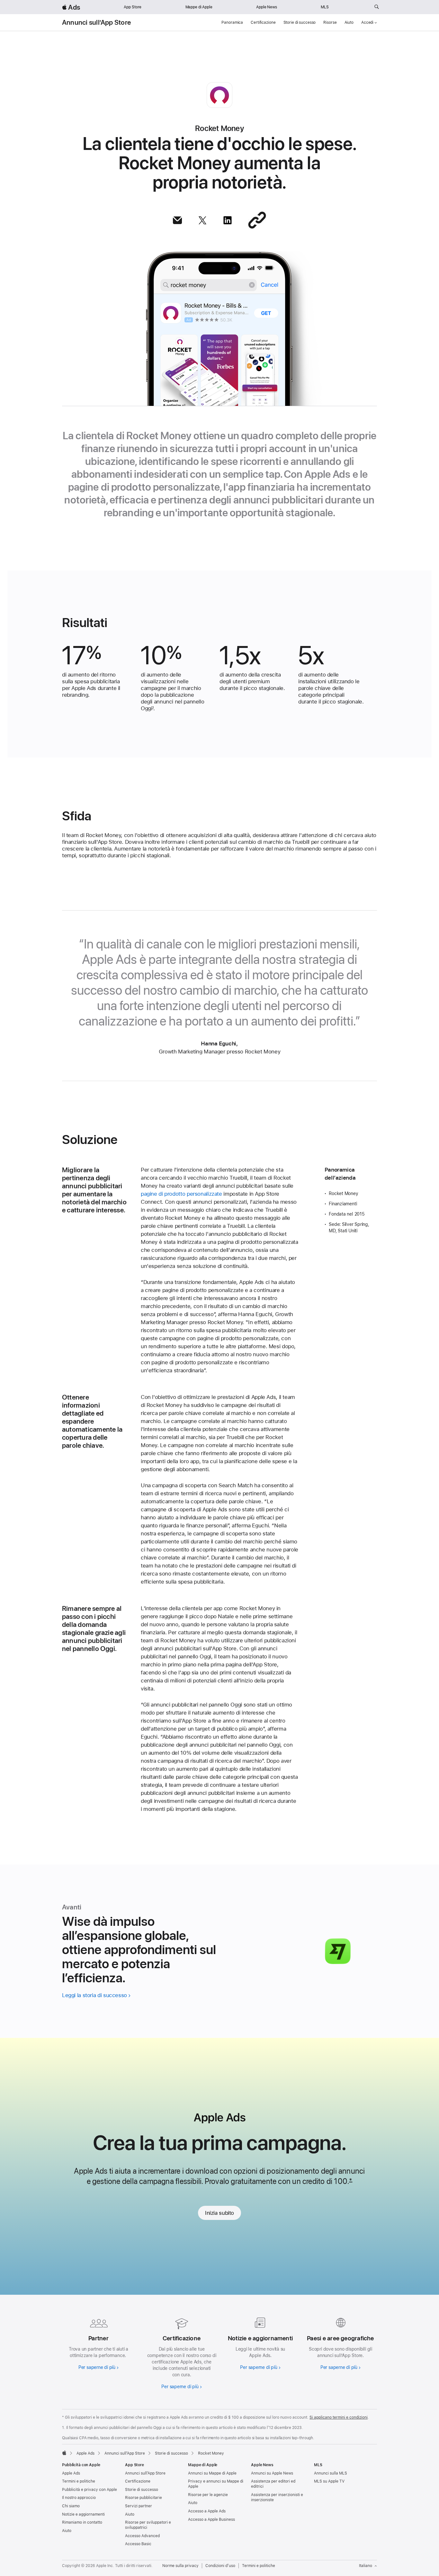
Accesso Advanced (142, 2536)
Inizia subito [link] (219, 2213)
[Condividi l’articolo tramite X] (202, 220)
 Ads (71, 7)
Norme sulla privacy (180, 2566)
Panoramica (232, 22)
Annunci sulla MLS (331, 2473)
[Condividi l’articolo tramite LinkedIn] (228, 220)
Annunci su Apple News (272, 2473)
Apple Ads (71, 2473)
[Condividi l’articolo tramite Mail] (177, 220)
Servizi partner (139, 2506)
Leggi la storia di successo (94, 1995)
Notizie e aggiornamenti (83, 2514)
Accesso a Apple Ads (207, 2511)
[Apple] (64, 2453)
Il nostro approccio (79, 2498)
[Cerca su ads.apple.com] (377, 7)
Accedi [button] (367, 22)
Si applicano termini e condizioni (339, 2417)
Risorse (330, 22)
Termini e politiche (79, 2481)
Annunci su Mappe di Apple (212, 2473)
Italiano (366, 2566)
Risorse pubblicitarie (143, 2498)
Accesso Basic (138, 2544)
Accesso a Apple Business (211, 2519)
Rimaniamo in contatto (82, 2522)
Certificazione (263, 22)
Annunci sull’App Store (96, 22)
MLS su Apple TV (329, 2481)
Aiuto (349, 22)
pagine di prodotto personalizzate (181, 1194)
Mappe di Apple (199, 7)
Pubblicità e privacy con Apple (90, 2490)
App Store (133, 7)
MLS (325, 7)
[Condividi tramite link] (257, 220)
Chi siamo (71, 2506)
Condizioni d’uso (220, 2566)
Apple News (267, 7)
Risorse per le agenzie (208, 2495)
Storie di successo (300, 22)
